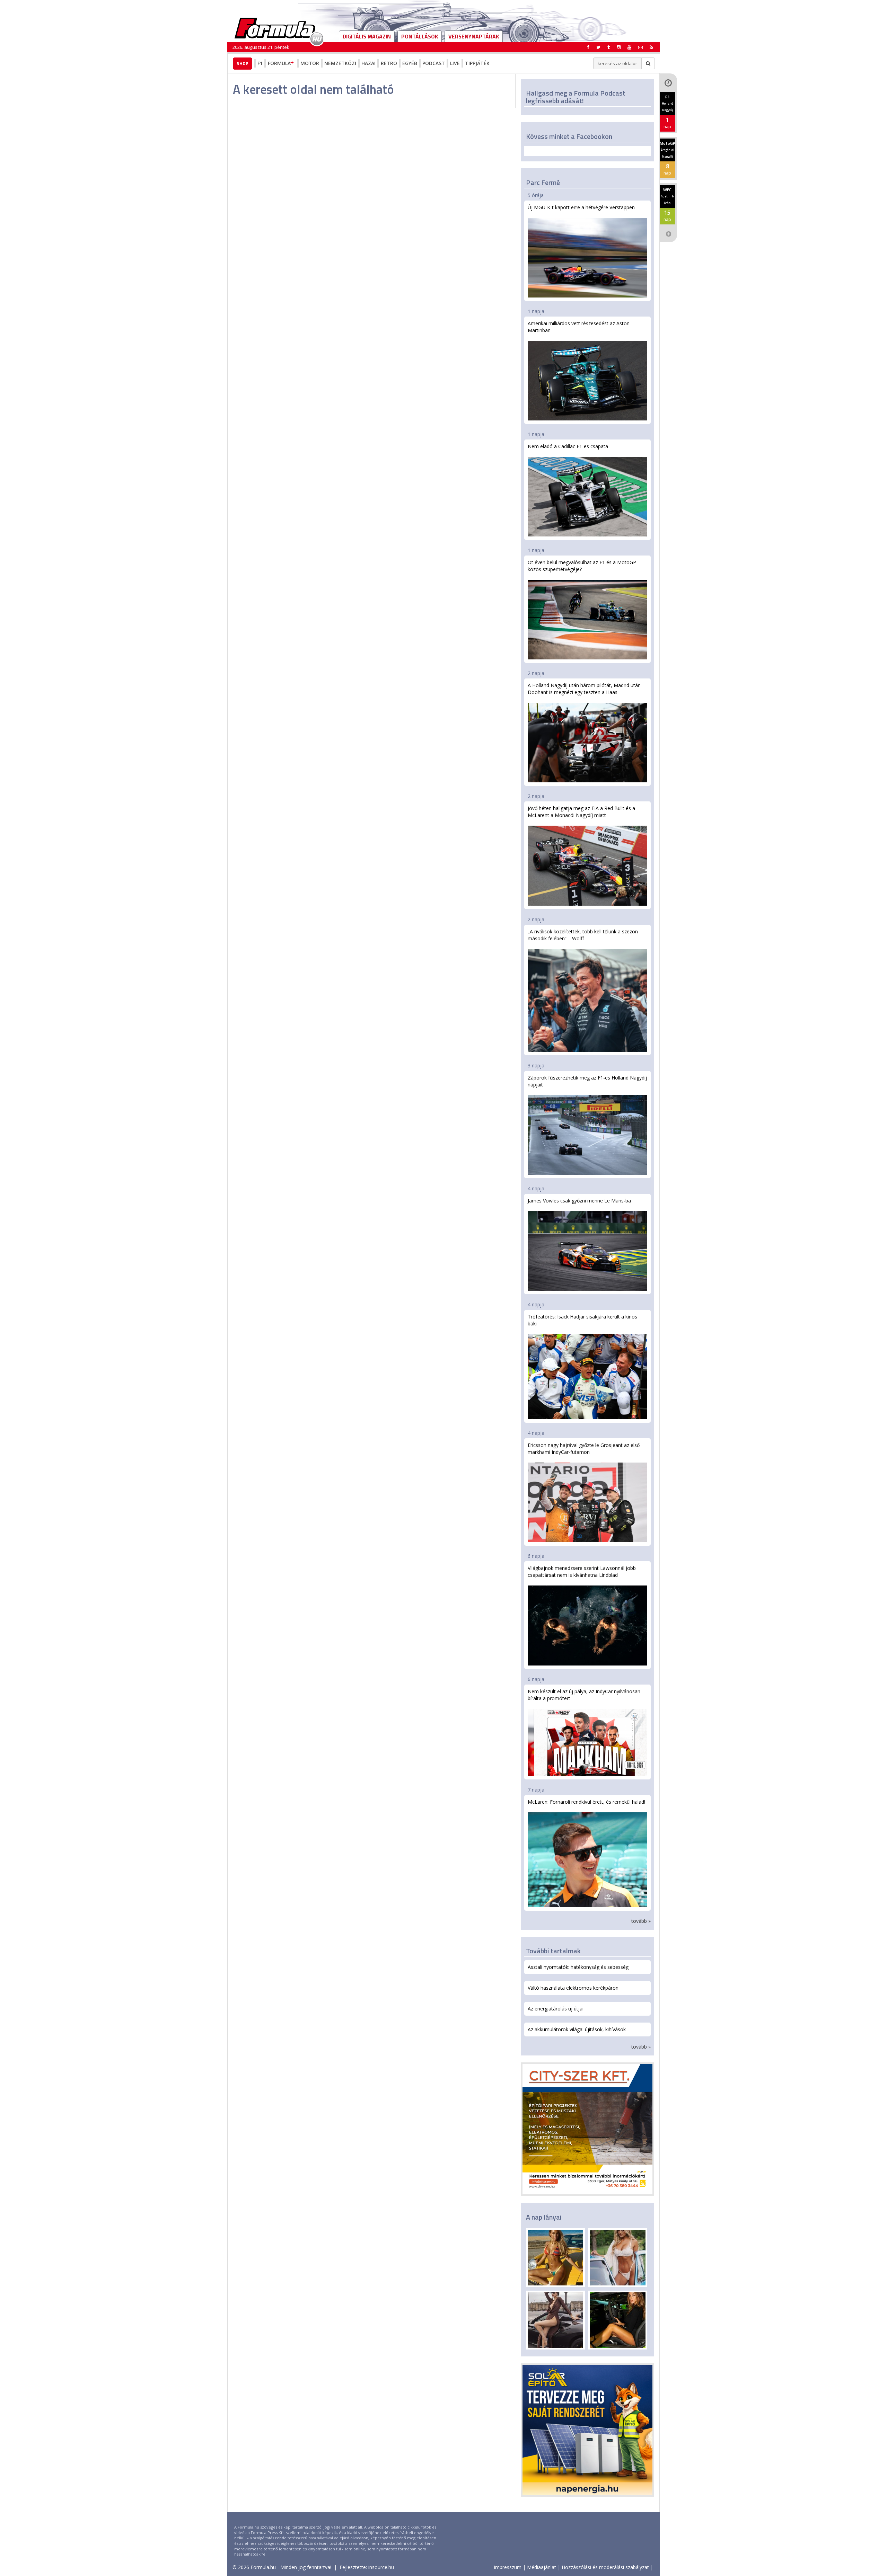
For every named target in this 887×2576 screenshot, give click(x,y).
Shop (243, 63)
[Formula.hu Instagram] (619, 47)
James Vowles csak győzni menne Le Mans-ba (579, 1201)
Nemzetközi (340, 63)
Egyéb (410, 63)
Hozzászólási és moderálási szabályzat (605, 2567)
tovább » (641, 1921)
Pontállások (420, 36)
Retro (389, 63)
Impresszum (508, 2567)
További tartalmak (553, 1951)
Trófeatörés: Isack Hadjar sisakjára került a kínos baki (582, 1320)
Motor (310, 63)
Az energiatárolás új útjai (556, 2009)
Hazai (368, 63)
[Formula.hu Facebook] (588, 47)
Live (455, 63)
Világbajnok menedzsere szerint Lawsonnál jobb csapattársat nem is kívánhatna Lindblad (582, 1571)
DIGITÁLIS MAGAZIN (367, 36)
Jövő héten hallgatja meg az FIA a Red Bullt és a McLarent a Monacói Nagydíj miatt (581, 812)
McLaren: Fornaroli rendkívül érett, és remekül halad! (586, 1802)
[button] (651, 47)
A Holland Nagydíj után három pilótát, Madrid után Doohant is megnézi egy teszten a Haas (584, 689)
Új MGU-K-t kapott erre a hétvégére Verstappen (581, 207)
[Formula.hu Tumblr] (609, 47)
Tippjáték (477, 63)
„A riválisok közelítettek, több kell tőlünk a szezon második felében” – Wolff (583, 935)
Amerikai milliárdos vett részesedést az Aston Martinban (579, 327)
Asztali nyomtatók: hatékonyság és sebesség (578, 1967)
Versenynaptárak (474, 36)
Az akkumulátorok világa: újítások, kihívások (577, 2029)
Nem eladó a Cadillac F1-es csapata (568, 446)
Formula (279, 63)
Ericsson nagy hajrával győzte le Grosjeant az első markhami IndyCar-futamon (584, 1449)
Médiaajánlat (542, 2567)
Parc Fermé (543, 182)
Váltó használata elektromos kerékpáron (573, 1988)
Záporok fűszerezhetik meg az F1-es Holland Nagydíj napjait (587, 1081)
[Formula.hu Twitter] (598, 47)
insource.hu (381, 2567)
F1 (260, 63)
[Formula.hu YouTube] (629, 47)
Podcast (434, 63)
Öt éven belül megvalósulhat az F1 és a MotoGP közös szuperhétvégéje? (582, 566)
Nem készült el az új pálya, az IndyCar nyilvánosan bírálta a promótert (584, 1695)
